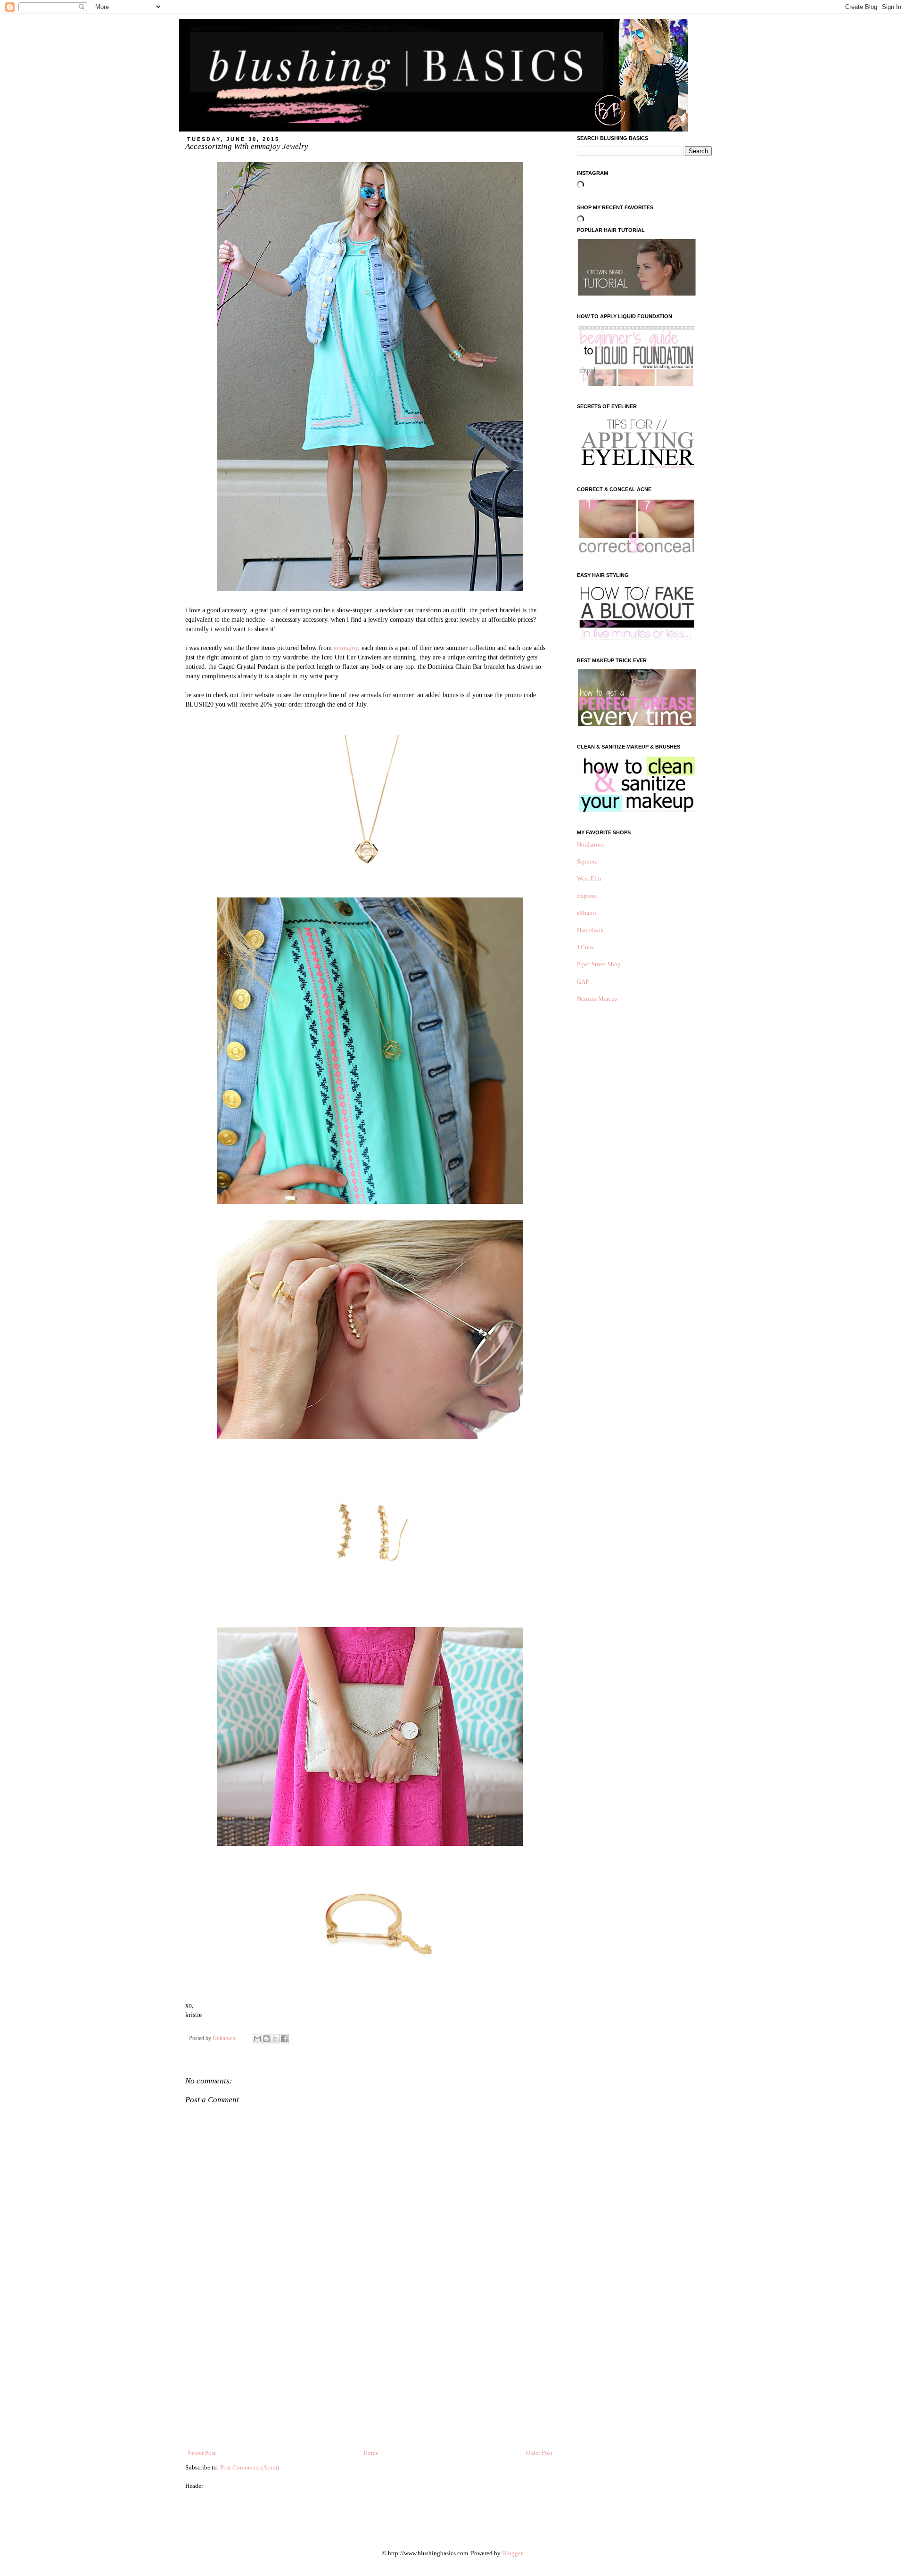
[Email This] (257, 2039)
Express (587, 896)
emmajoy (346, 648)
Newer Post (202, 2453)
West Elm (589, 878)
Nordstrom (590, 844)
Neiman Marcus (597, 999)
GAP (583, 982)
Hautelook (590, 930)
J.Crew (585, 947)
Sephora (587, 861)
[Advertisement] (370, 2378)
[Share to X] (275, 2039)
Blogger (512, 2553)
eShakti (587, 913)
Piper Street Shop (599, 964)
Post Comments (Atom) (250, 2467)
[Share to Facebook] (284, 2039)
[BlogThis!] (266, 2039)
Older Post (539, 2453)
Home (371, 2453)
